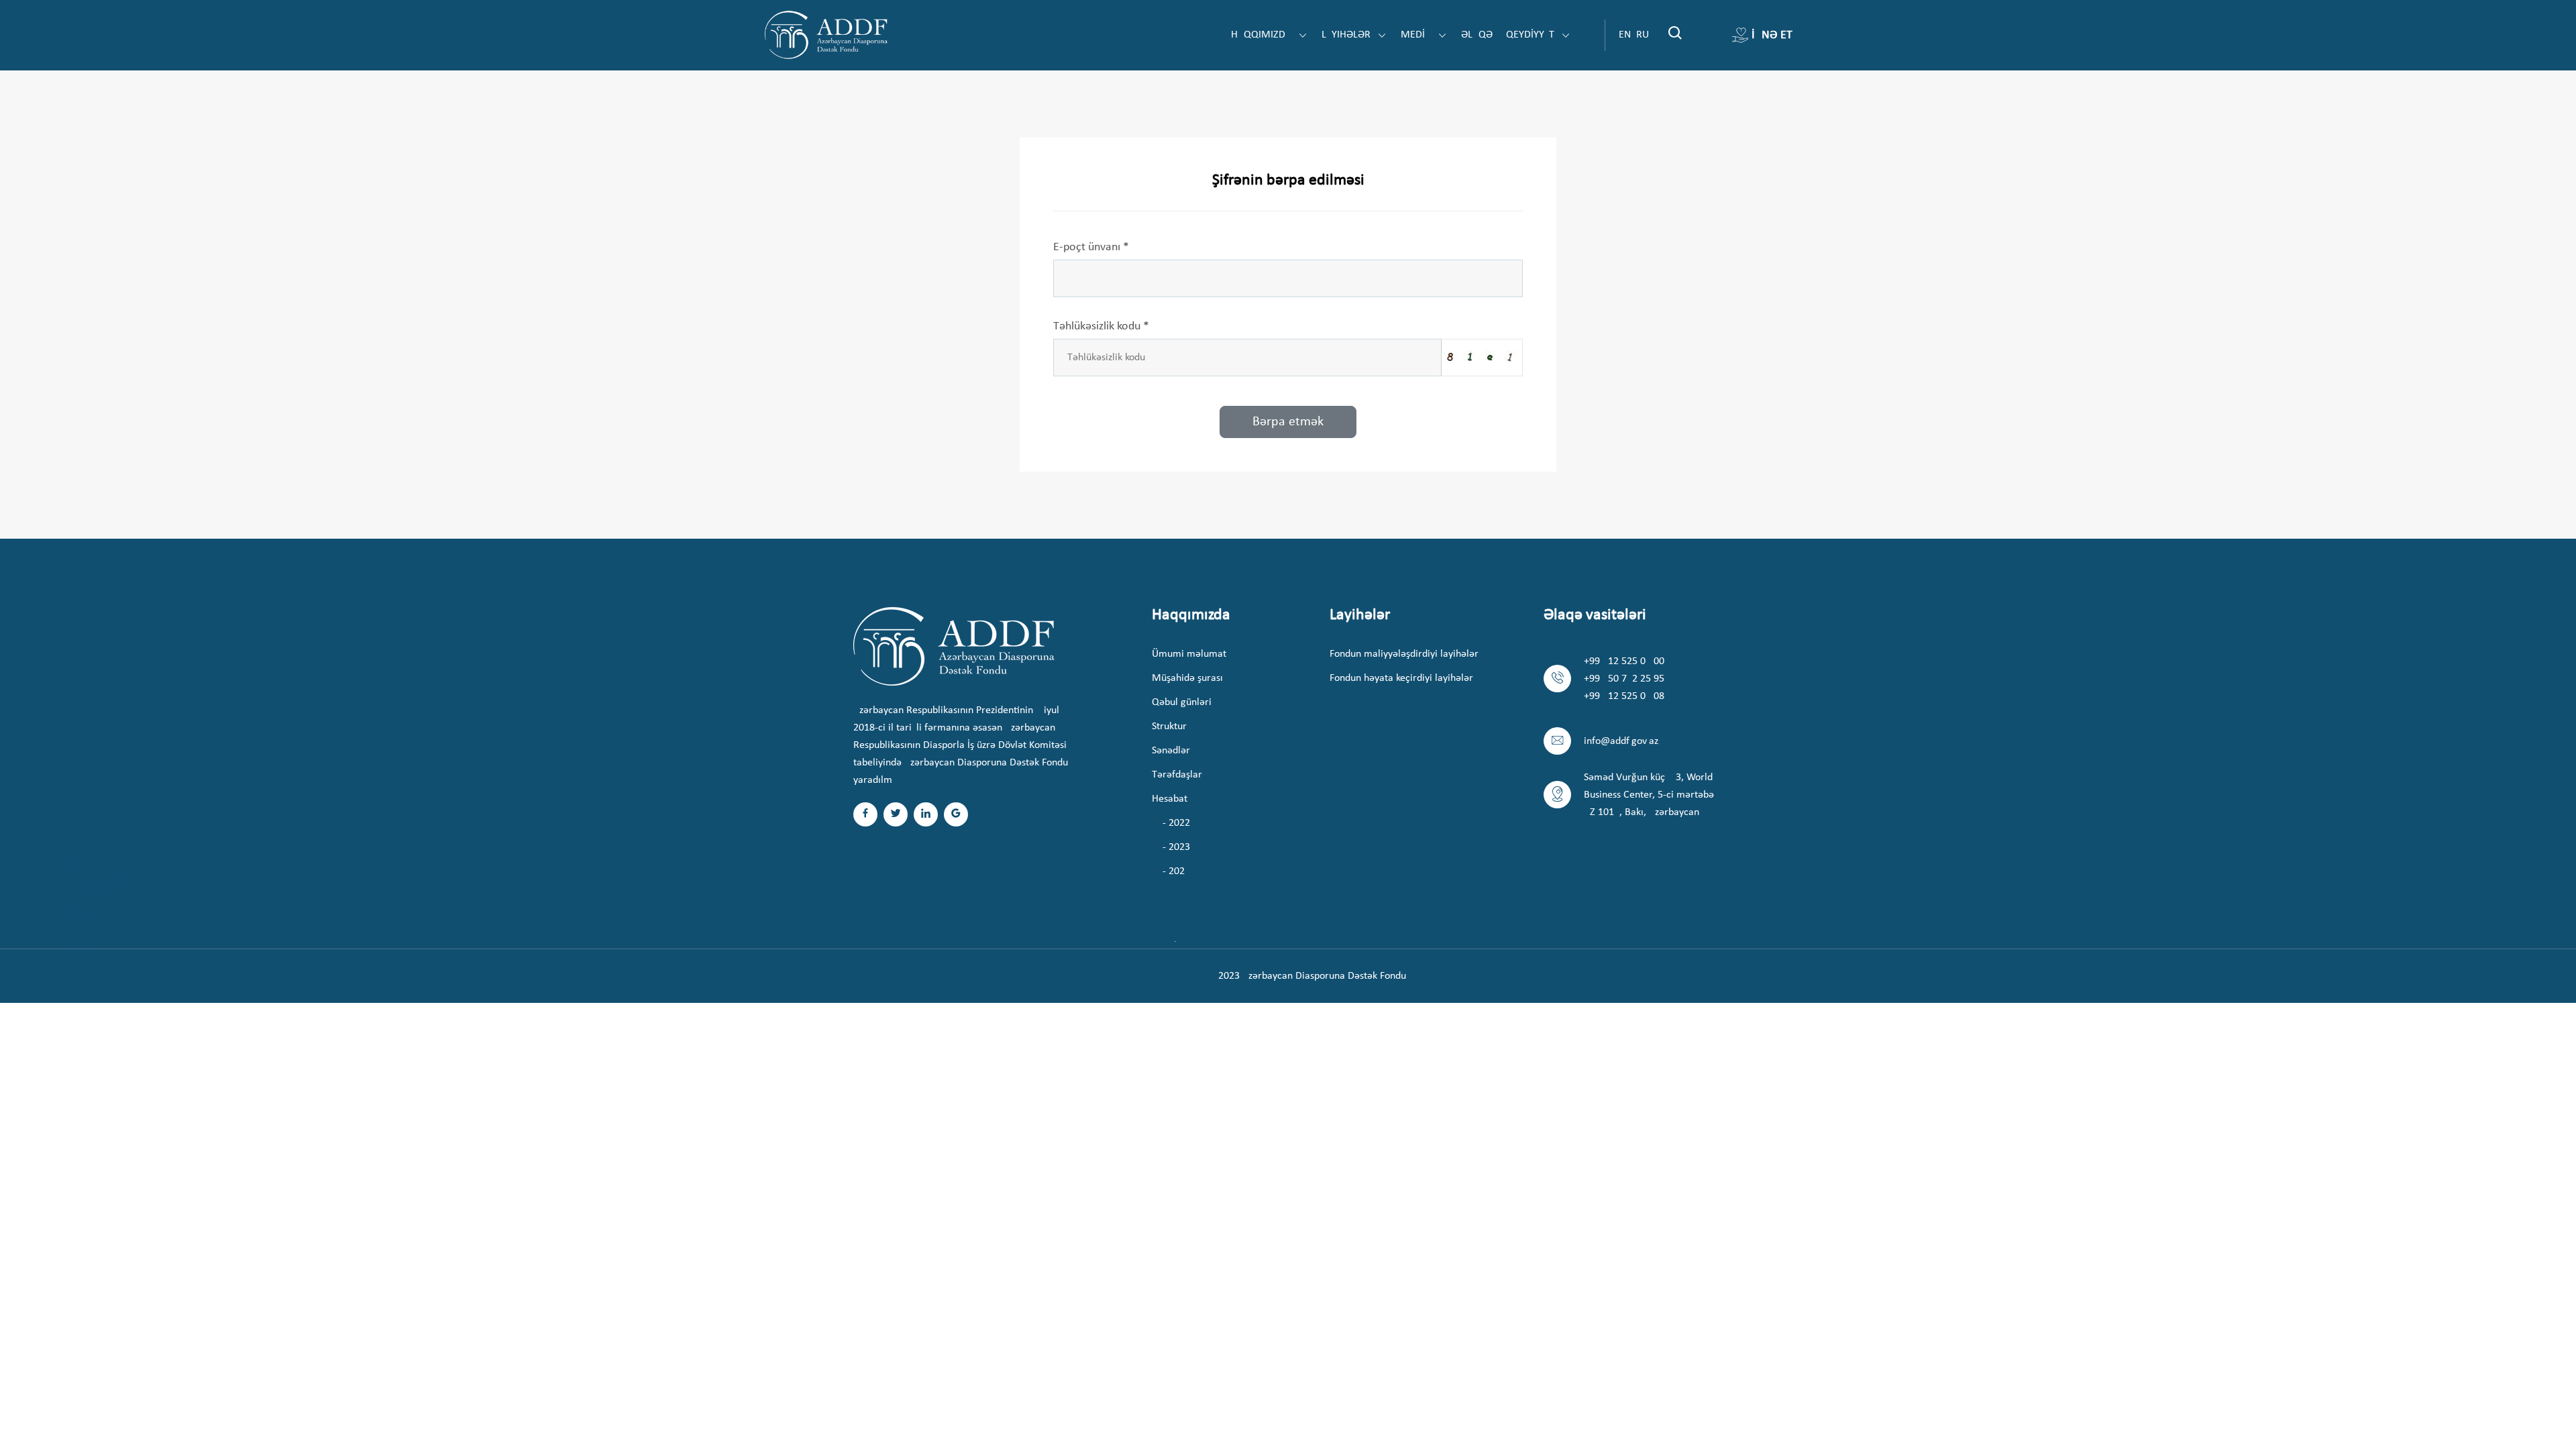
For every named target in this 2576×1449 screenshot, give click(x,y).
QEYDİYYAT (1532, 35)
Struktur (1169, 727)
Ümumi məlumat (1189, 654)
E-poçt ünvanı (1091, 247)
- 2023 (1176, 847)
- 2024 (1176, 871)
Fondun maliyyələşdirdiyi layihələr (1404, 654)
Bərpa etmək (1288, 422)
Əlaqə (1477, 35)
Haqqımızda (1263, 35)
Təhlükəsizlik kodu (1101, 326)
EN (1625, 35)
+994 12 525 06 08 (1624, 696)
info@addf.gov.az (1621, 741)
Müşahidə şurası (1187, 678)
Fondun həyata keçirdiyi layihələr (1401, 678)
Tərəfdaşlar (1177, 775)
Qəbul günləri (1182, 702)
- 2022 (1176, 823)
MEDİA (1417, 35)
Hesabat (1170, 799)
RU (1643, 35)
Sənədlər (1171, 751)
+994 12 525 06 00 (1624, 661)
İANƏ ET (1772, 35)
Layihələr (1347, 35)
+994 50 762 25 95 (1624, 679)
